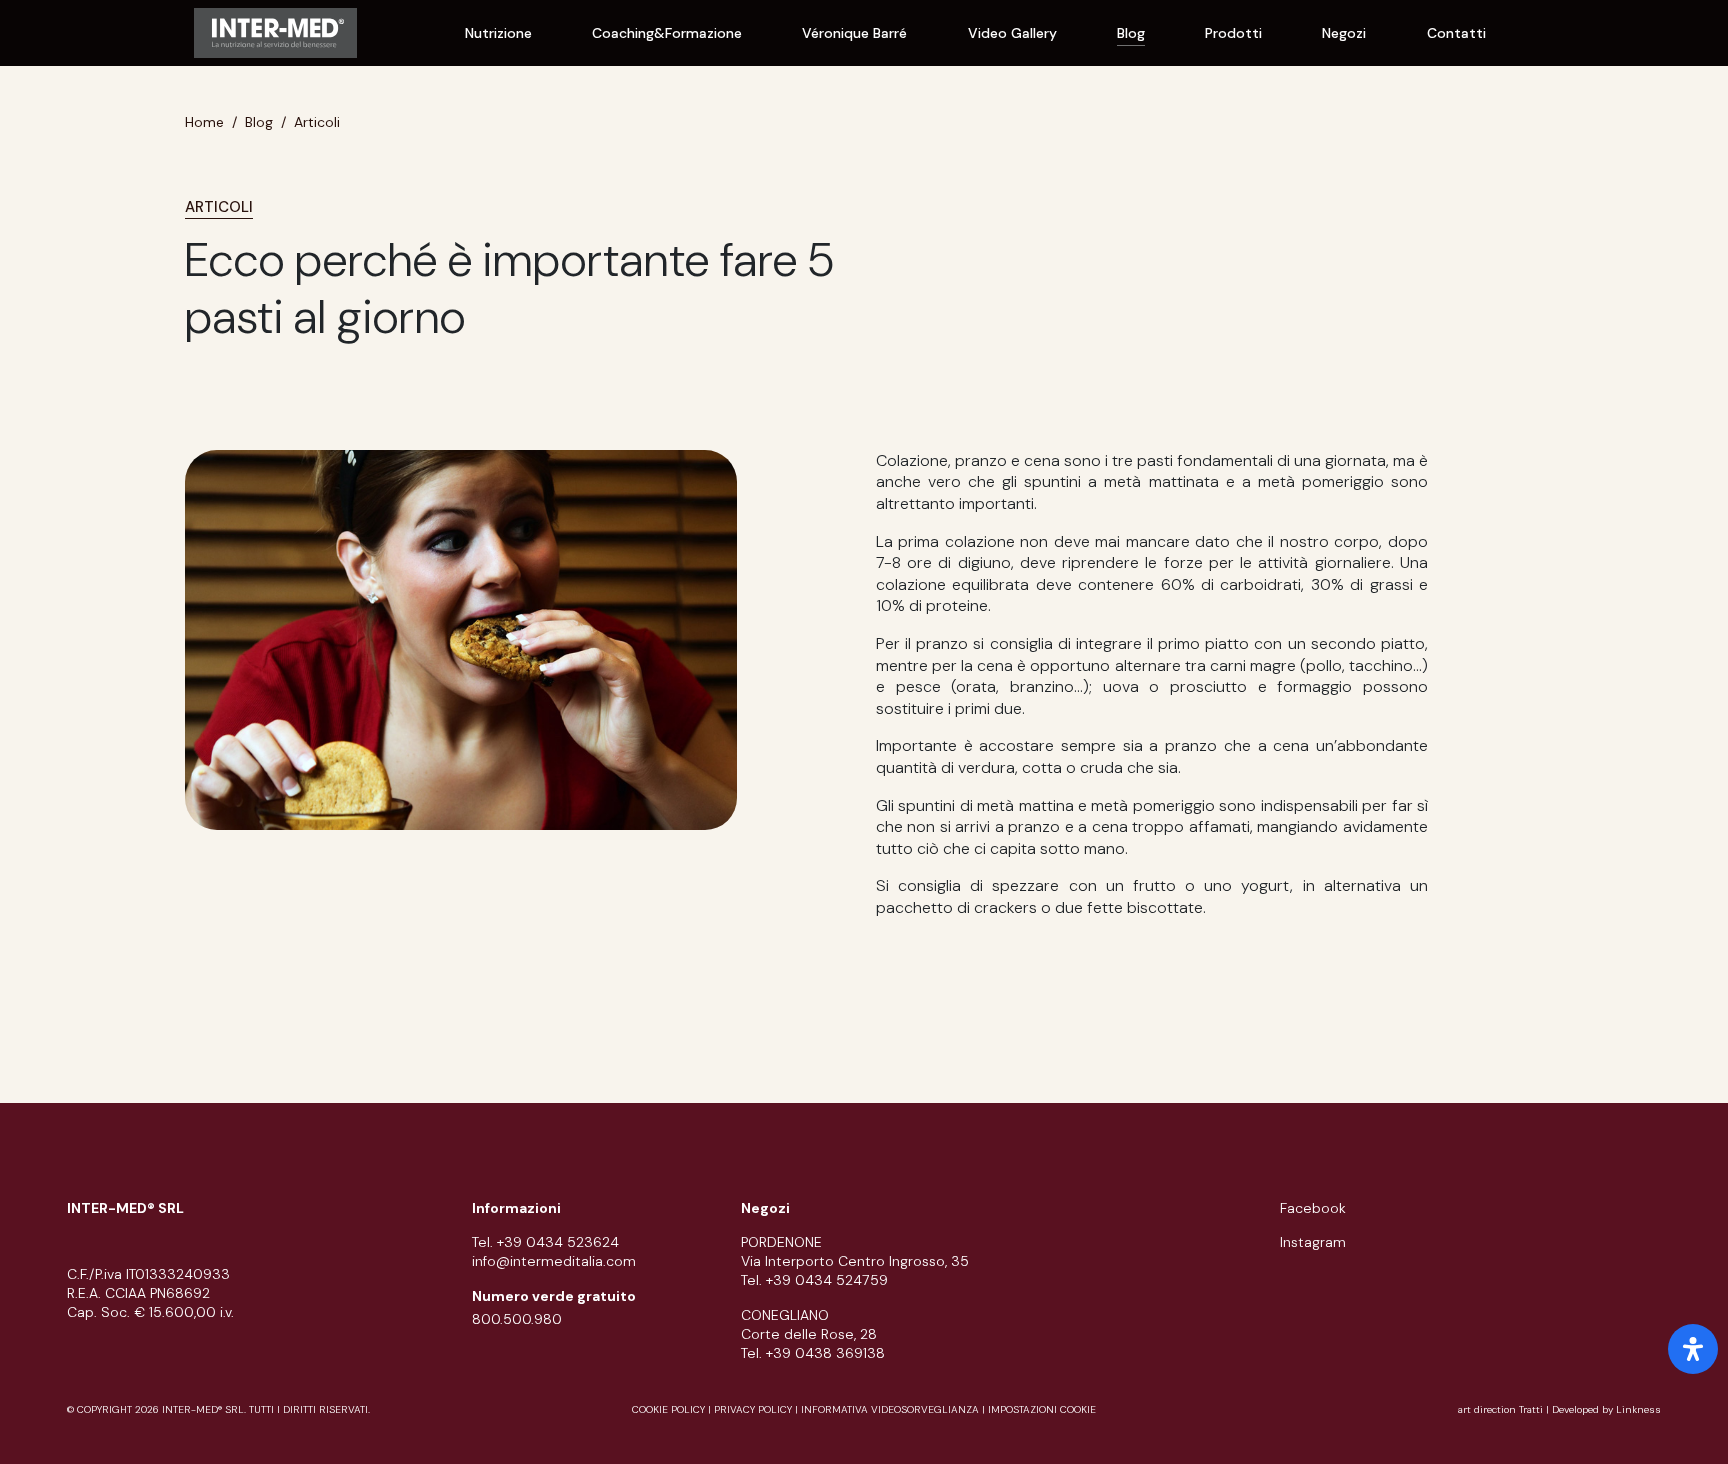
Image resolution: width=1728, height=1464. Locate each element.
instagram (1313, 1242)
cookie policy (668, 1409)
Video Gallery (1012, 33)
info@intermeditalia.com (554, 1261)
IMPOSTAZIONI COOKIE (1042, 1409)
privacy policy (753, 1409)
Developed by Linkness (1606, 1409)
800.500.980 (517, 1319)
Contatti (1456, 33)
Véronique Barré (854, 33)
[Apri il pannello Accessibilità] (1693, 1349)
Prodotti (1233, 33)
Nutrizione (498, 33)
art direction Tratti (1502, 1409)
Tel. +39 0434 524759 (814, 1280)
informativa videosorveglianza (890, 1409)
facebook (1313, 1208)
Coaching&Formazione (667, 33)
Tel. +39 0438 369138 (813, 1353)
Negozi (1344, 33)
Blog (1131, 33)
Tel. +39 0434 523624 (545, 1242)
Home (204, 122)
